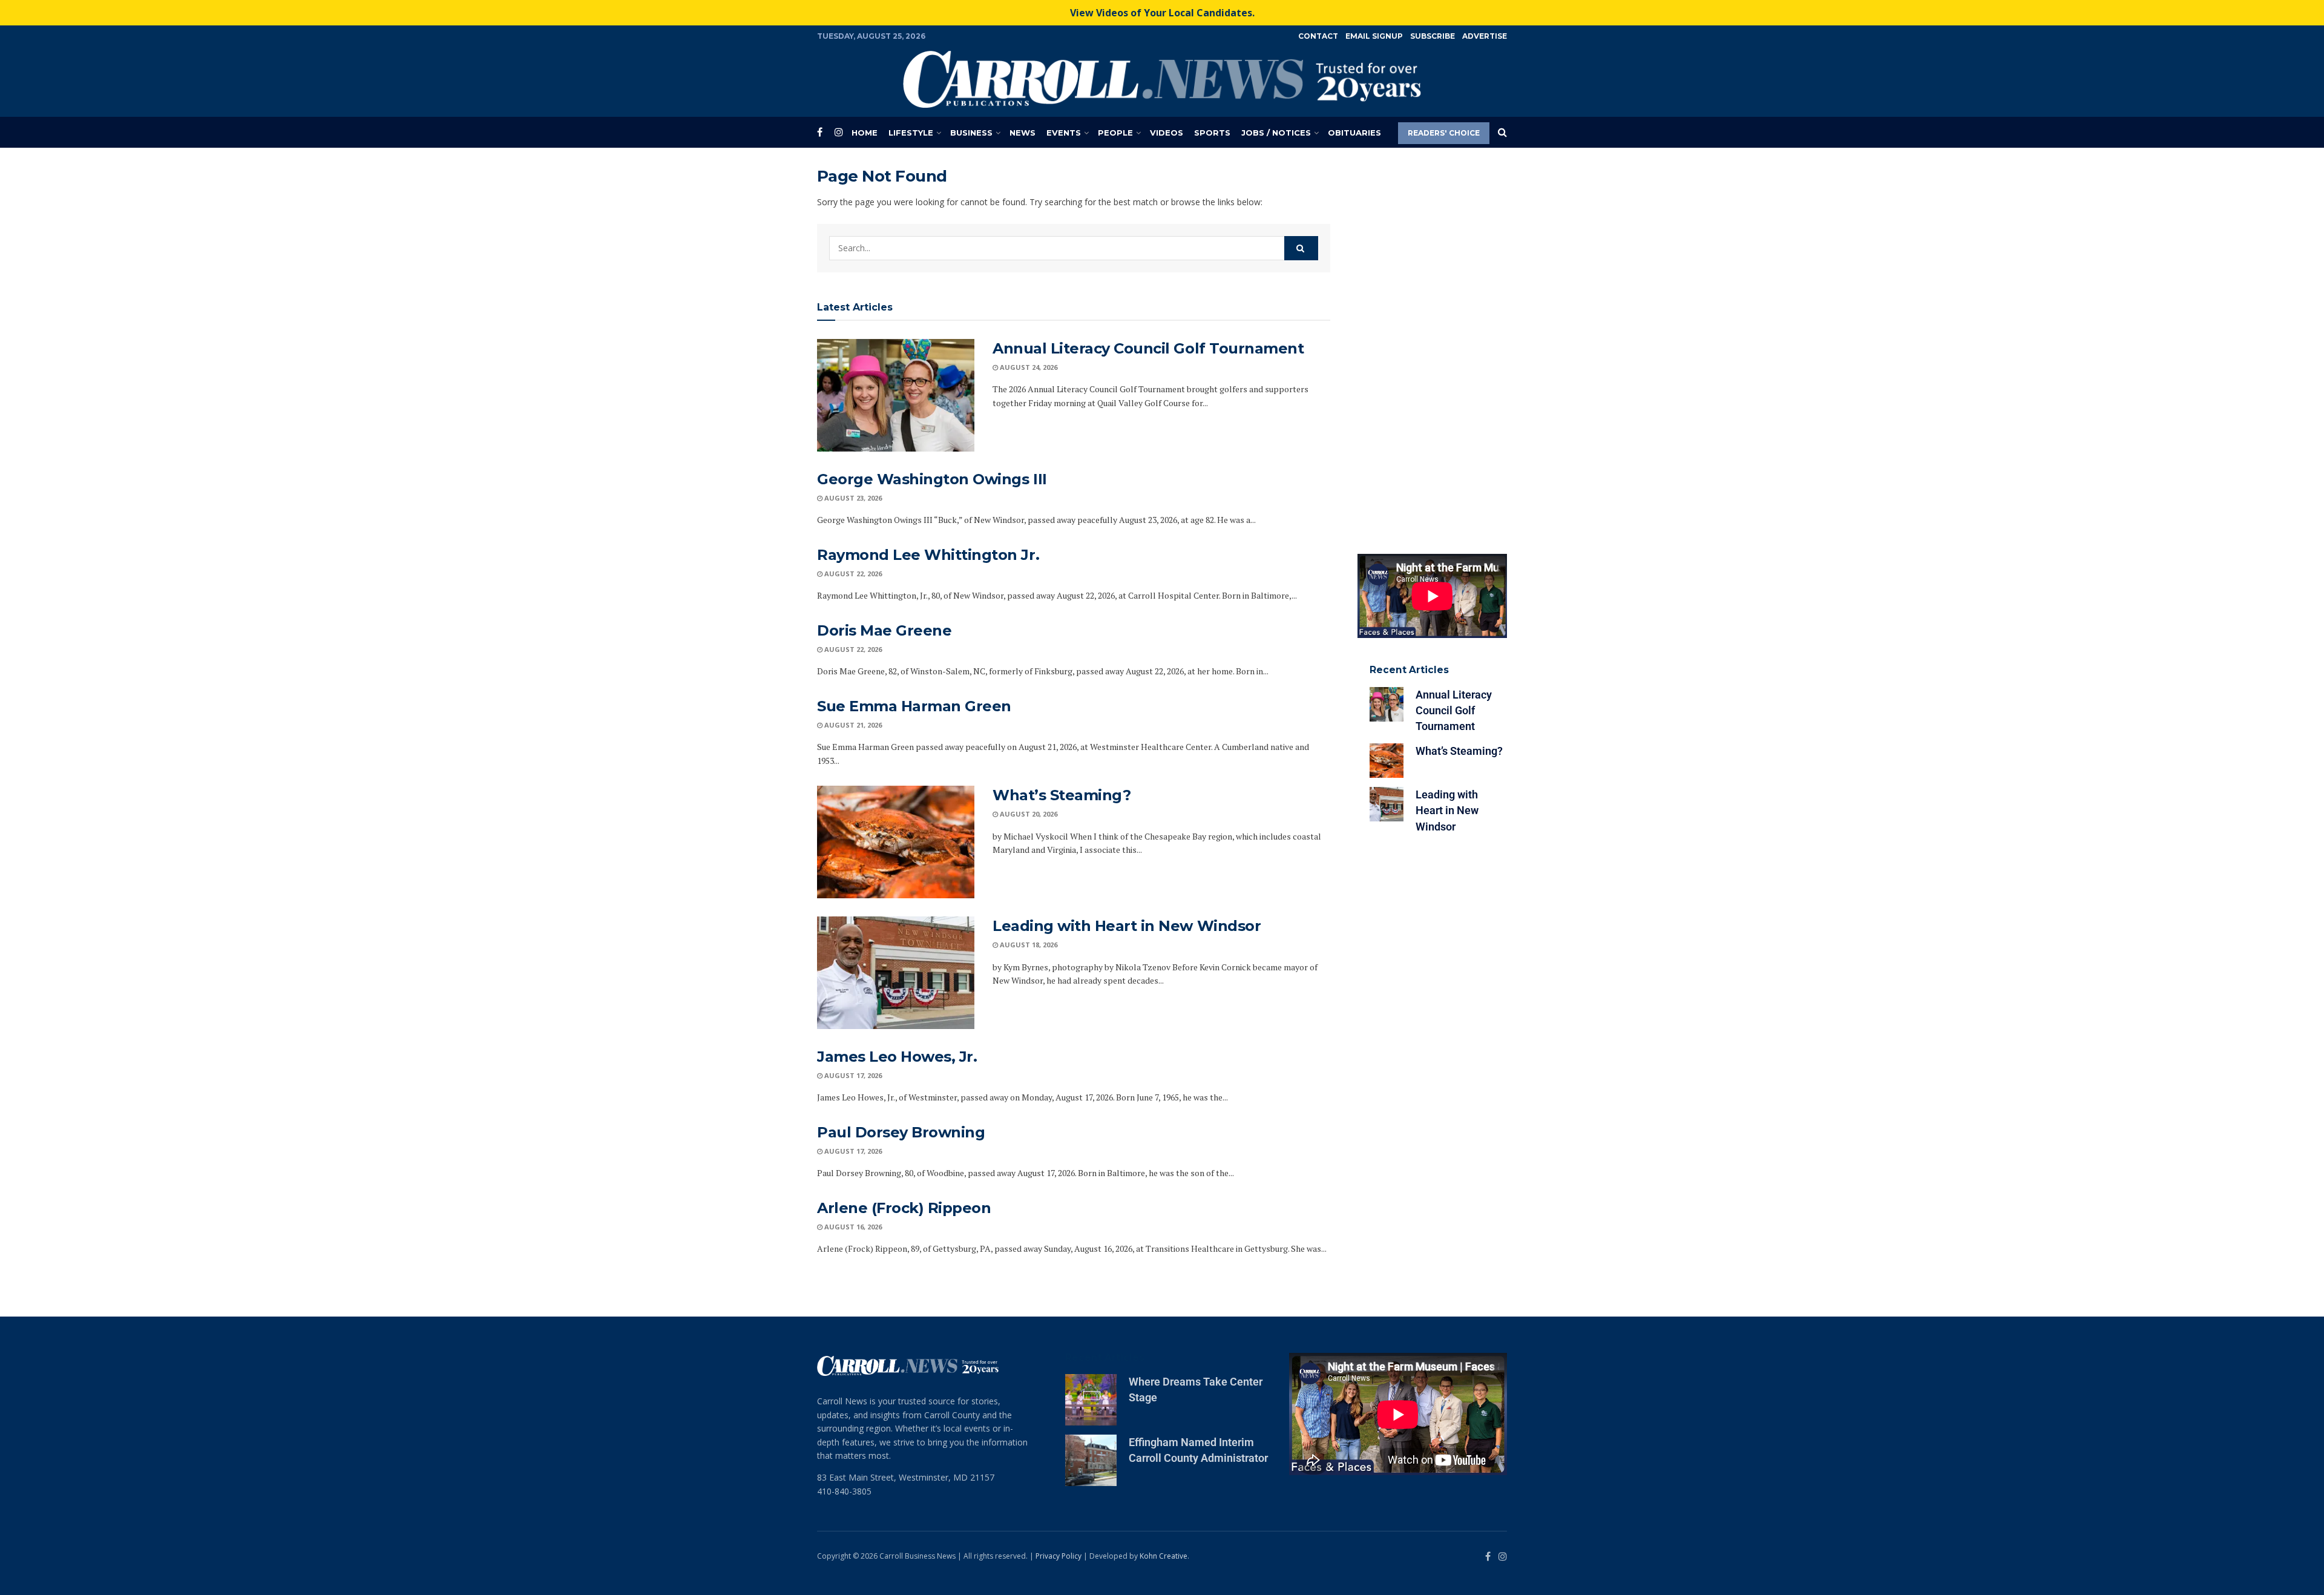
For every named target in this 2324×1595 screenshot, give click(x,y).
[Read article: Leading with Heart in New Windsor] (896, 973)
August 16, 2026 (852, 1227)
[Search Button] (1502, 133)
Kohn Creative (1164, 1556)
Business (971, 133)
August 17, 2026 (852, 1075)
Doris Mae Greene (884, 630)
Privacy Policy (1059, 1556)
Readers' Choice (1444, 133)
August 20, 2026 (1028, 814)
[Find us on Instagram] (839, 132)
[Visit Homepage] (1162, 79)
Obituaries (1354, 133)
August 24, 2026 (1028, 367)
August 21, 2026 (852, 725)
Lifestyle (911, 133)
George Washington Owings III (932, 479)
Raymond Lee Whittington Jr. (928, 555)
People (1115, 133)
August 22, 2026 (852, 574)
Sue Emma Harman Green (914, 706)
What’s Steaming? (1062, 795)
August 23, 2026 (852, 498)
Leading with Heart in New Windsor (1127, 926)
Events (1064, 133)
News (1022, 133)
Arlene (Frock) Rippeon (904, 1208)
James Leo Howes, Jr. (897, 1057)
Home (865, 133)
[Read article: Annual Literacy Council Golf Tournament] (896, 395)
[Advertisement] (1433, 348)
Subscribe (1433, 36)
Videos (1167, 133)
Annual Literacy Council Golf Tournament (1148, 348)
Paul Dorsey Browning (901, 1132)
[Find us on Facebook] (820, 132)
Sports (1212, 133)
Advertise (1485, 36)
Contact (1318, 36)
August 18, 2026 (1028, 945)
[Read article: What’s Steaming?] (896, 842)
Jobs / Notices (1276, 133)
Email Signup (1374, 36)
